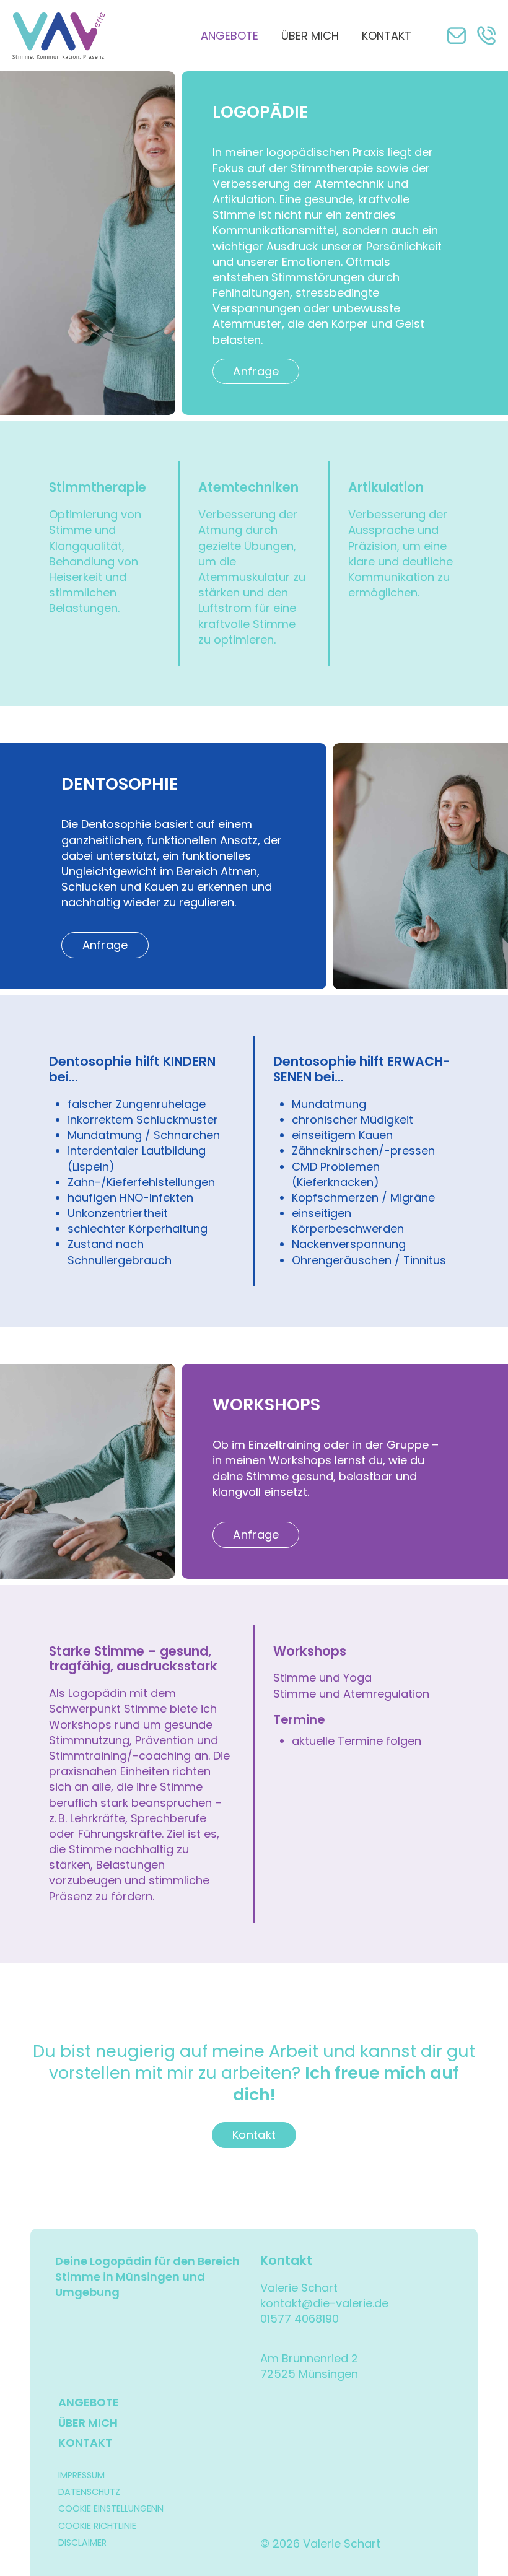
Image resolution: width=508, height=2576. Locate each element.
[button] (457, 36)
